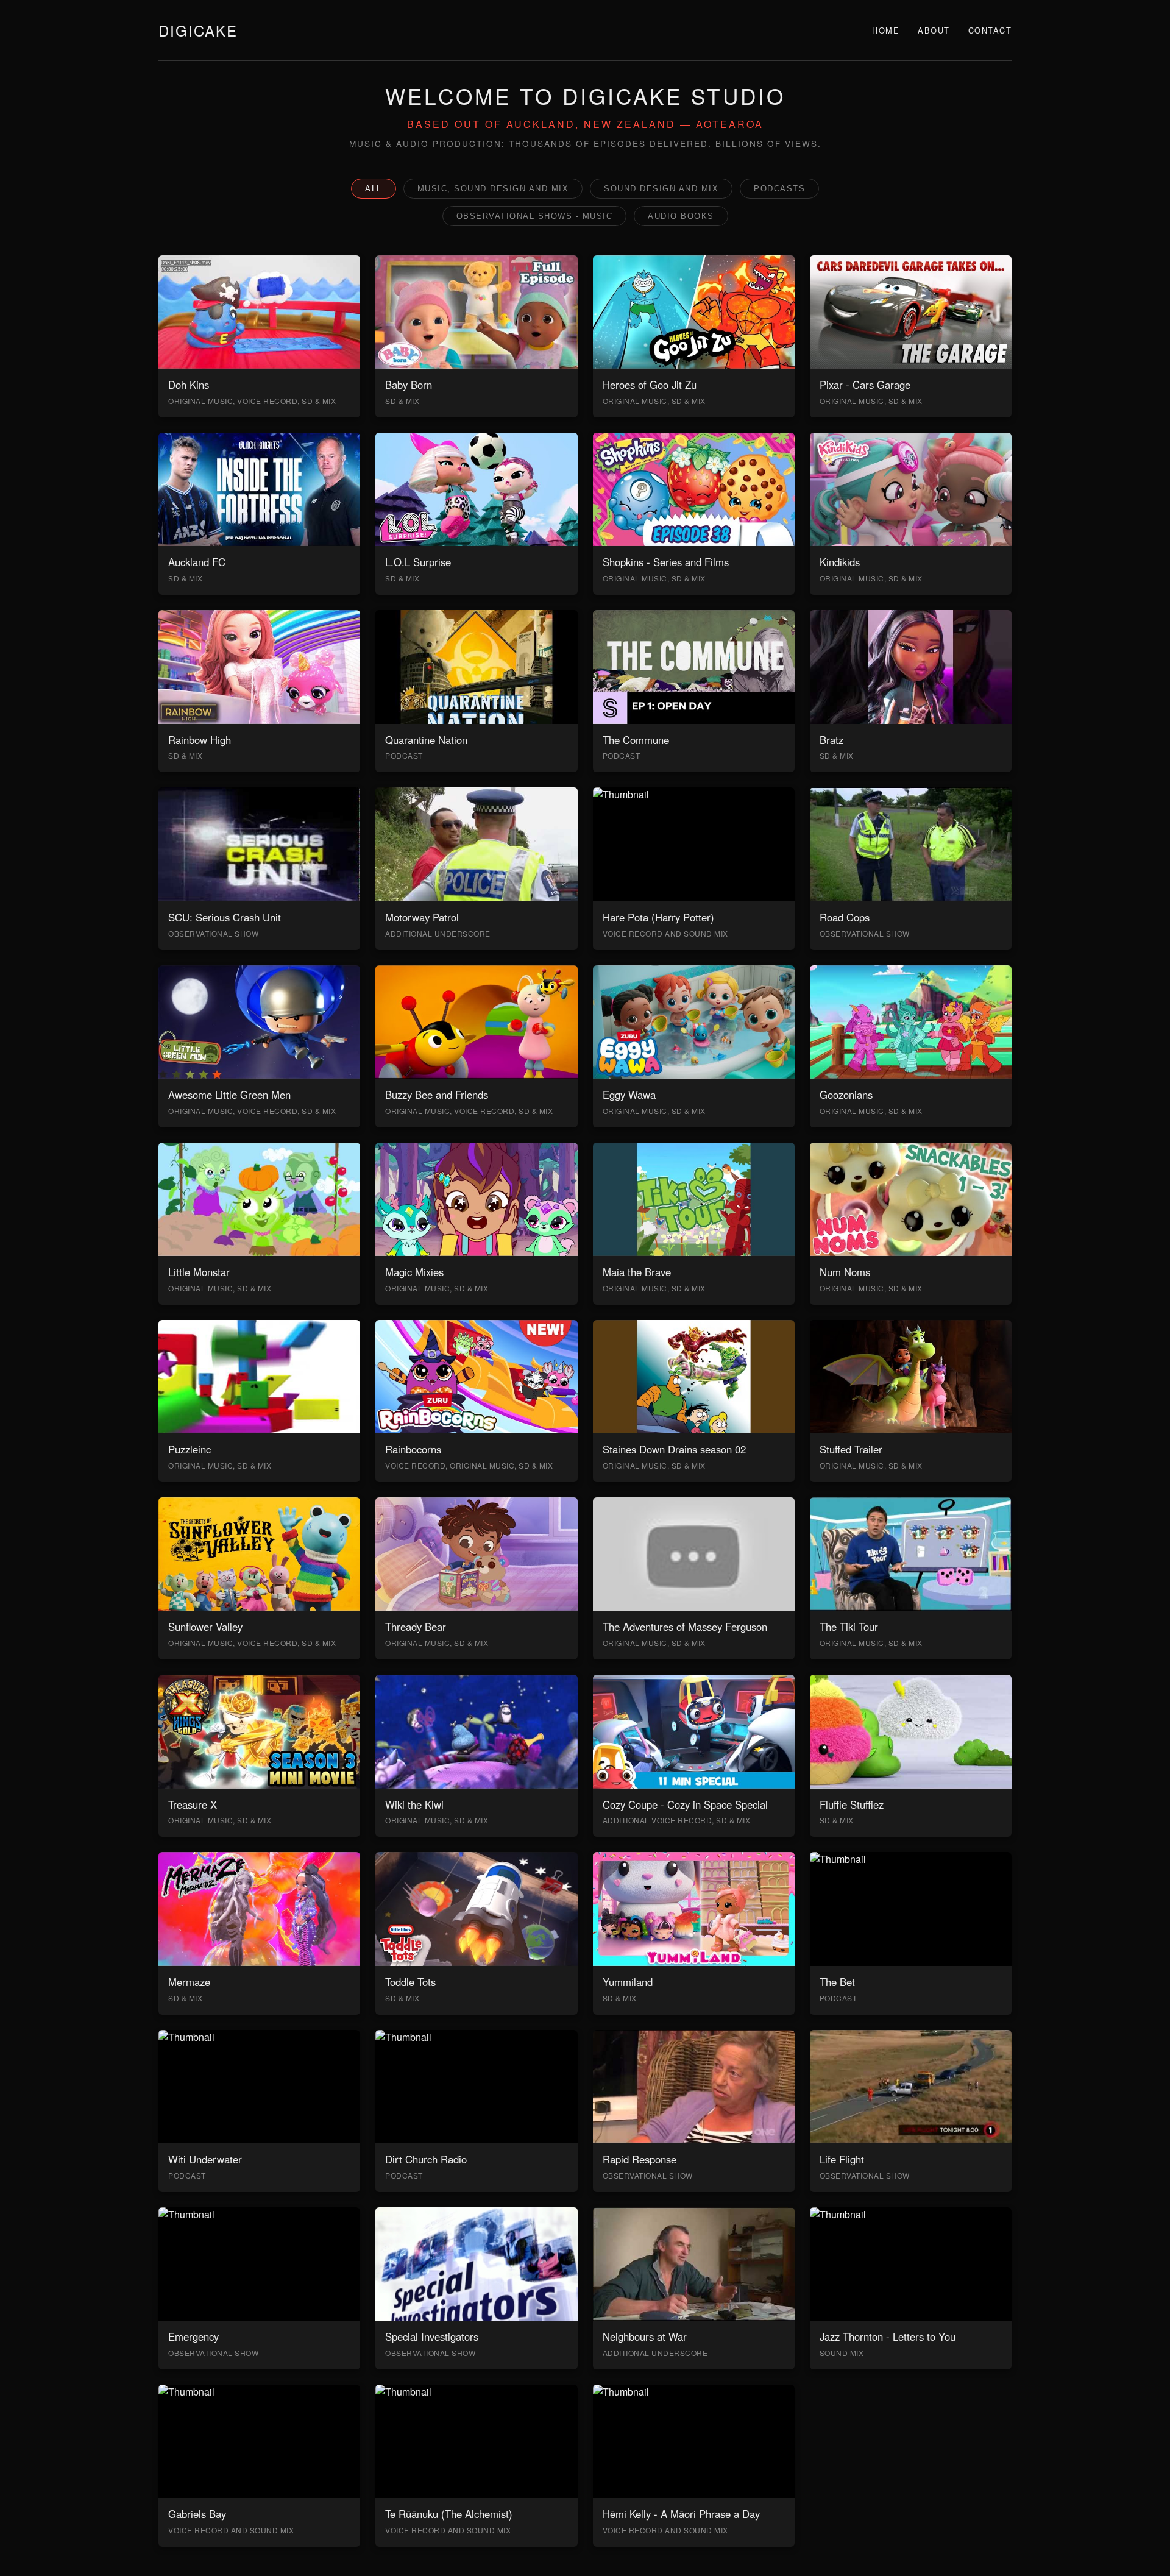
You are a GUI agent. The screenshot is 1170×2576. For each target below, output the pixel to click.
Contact (990, 30)
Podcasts (779, 189)
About (934, 30)
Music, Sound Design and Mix (493, 189)
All (374, 189)
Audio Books (681, 216)
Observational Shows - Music (535, 216)
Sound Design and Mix (661, 189)
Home (886, 30)
